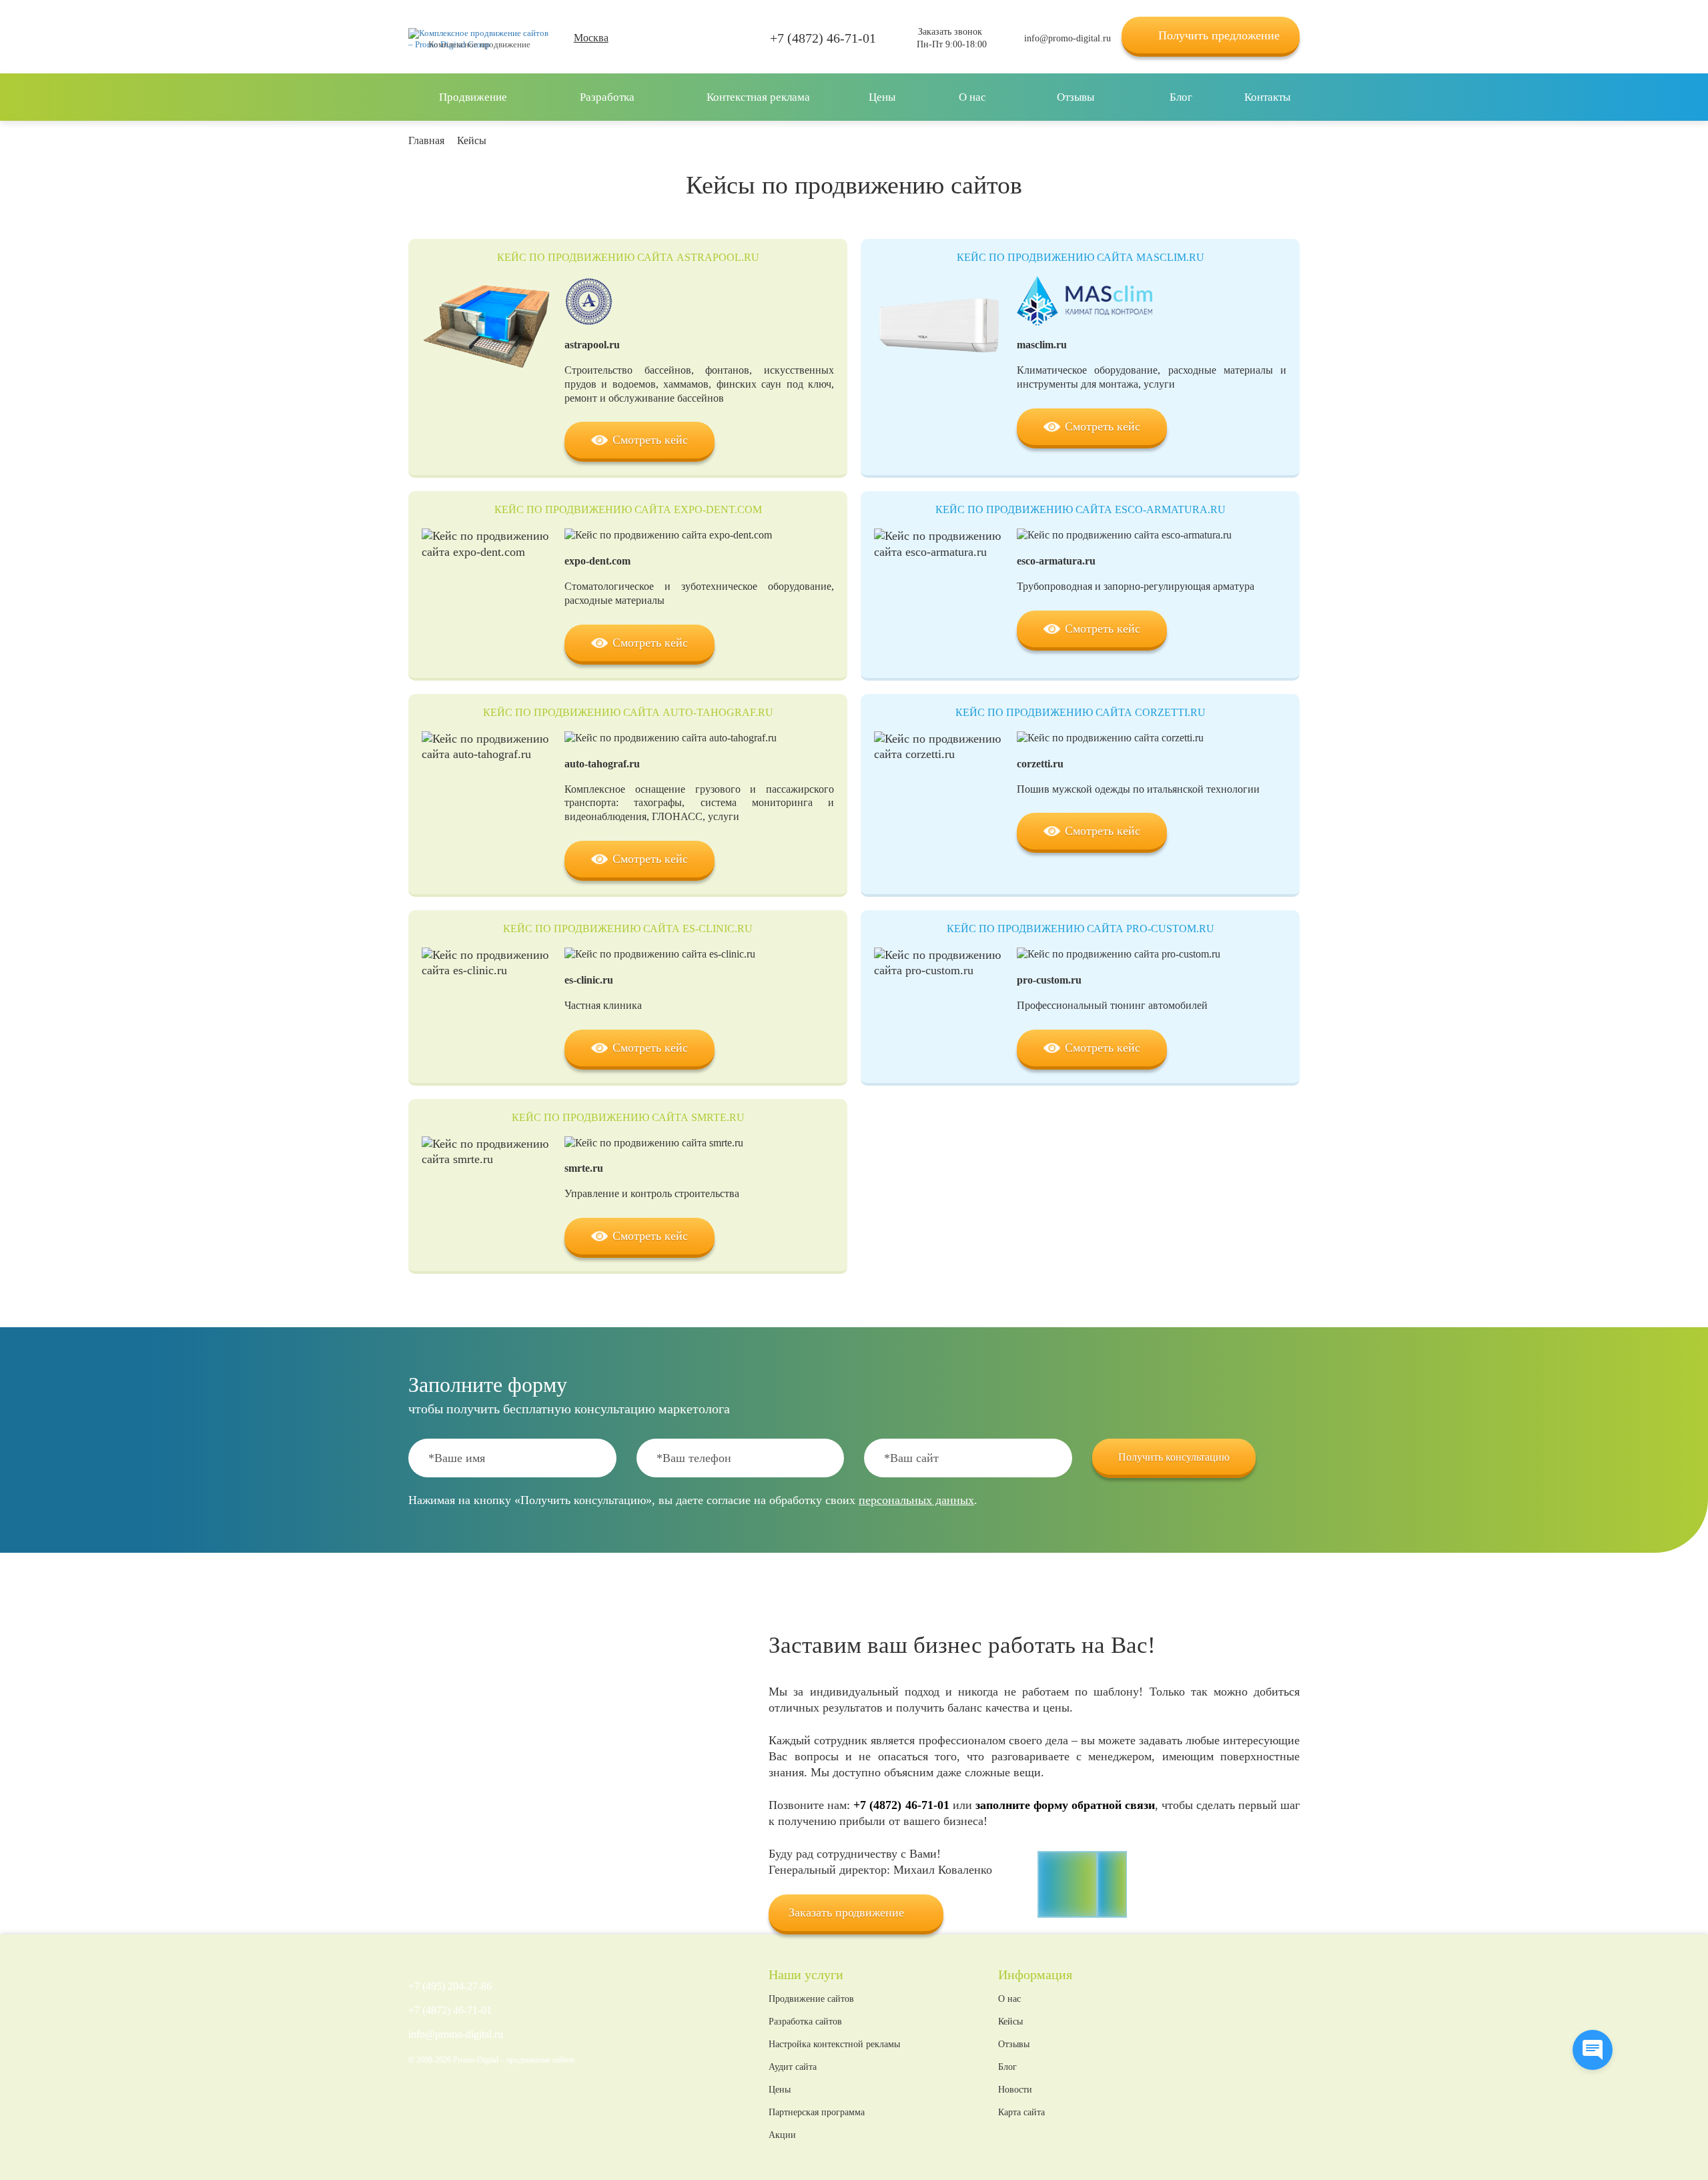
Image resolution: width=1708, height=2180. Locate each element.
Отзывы (1014, 2045)
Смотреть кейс (650, 440)
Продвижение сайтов (811, 1999)
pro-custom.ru (1049, 980)
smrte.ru (584, 1168)
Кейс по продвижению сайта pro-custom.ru (1081, 929)
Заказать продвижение (846, 1912)
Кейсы (1010, 2022)
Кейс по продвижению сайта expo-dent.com (628, 509)
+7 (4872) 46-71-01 (823, 38)
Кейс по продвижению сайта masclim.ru (1081, 257)
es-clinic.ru (589, 980)
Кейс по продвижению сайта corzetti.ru (1081, 712)
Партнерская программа (817, 2113)
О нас (1009, 1999)
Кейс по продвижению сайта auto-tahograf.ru (628, 712)
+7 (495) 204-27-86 (450, 1986)
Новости (1015, 2090)
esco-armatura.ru (1056, 561)
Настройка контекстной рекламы (834, 2045)
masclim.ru (1042, 345)
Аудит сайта (793, 2067)
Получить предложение (1219, 35)
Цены (780, 2090)
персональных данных (916, 1500)
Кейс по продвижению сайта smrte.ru (628, 1117)
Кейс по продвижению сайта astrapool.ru (628, 257)
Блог (1007, 2067)
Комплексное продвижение (479, 44)
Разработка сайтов (805, 2022)
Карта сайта (1021, 2113)
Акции (782, 2135)
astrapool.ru (592, 345)
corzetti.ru (1040, 764)
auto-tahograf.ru (602, 764)
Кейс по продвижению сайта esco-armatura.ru (1081, 509)
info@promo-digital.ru (1067, 38)
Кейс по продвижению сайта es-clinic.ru (628, 929)
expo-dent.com (597, 561)
